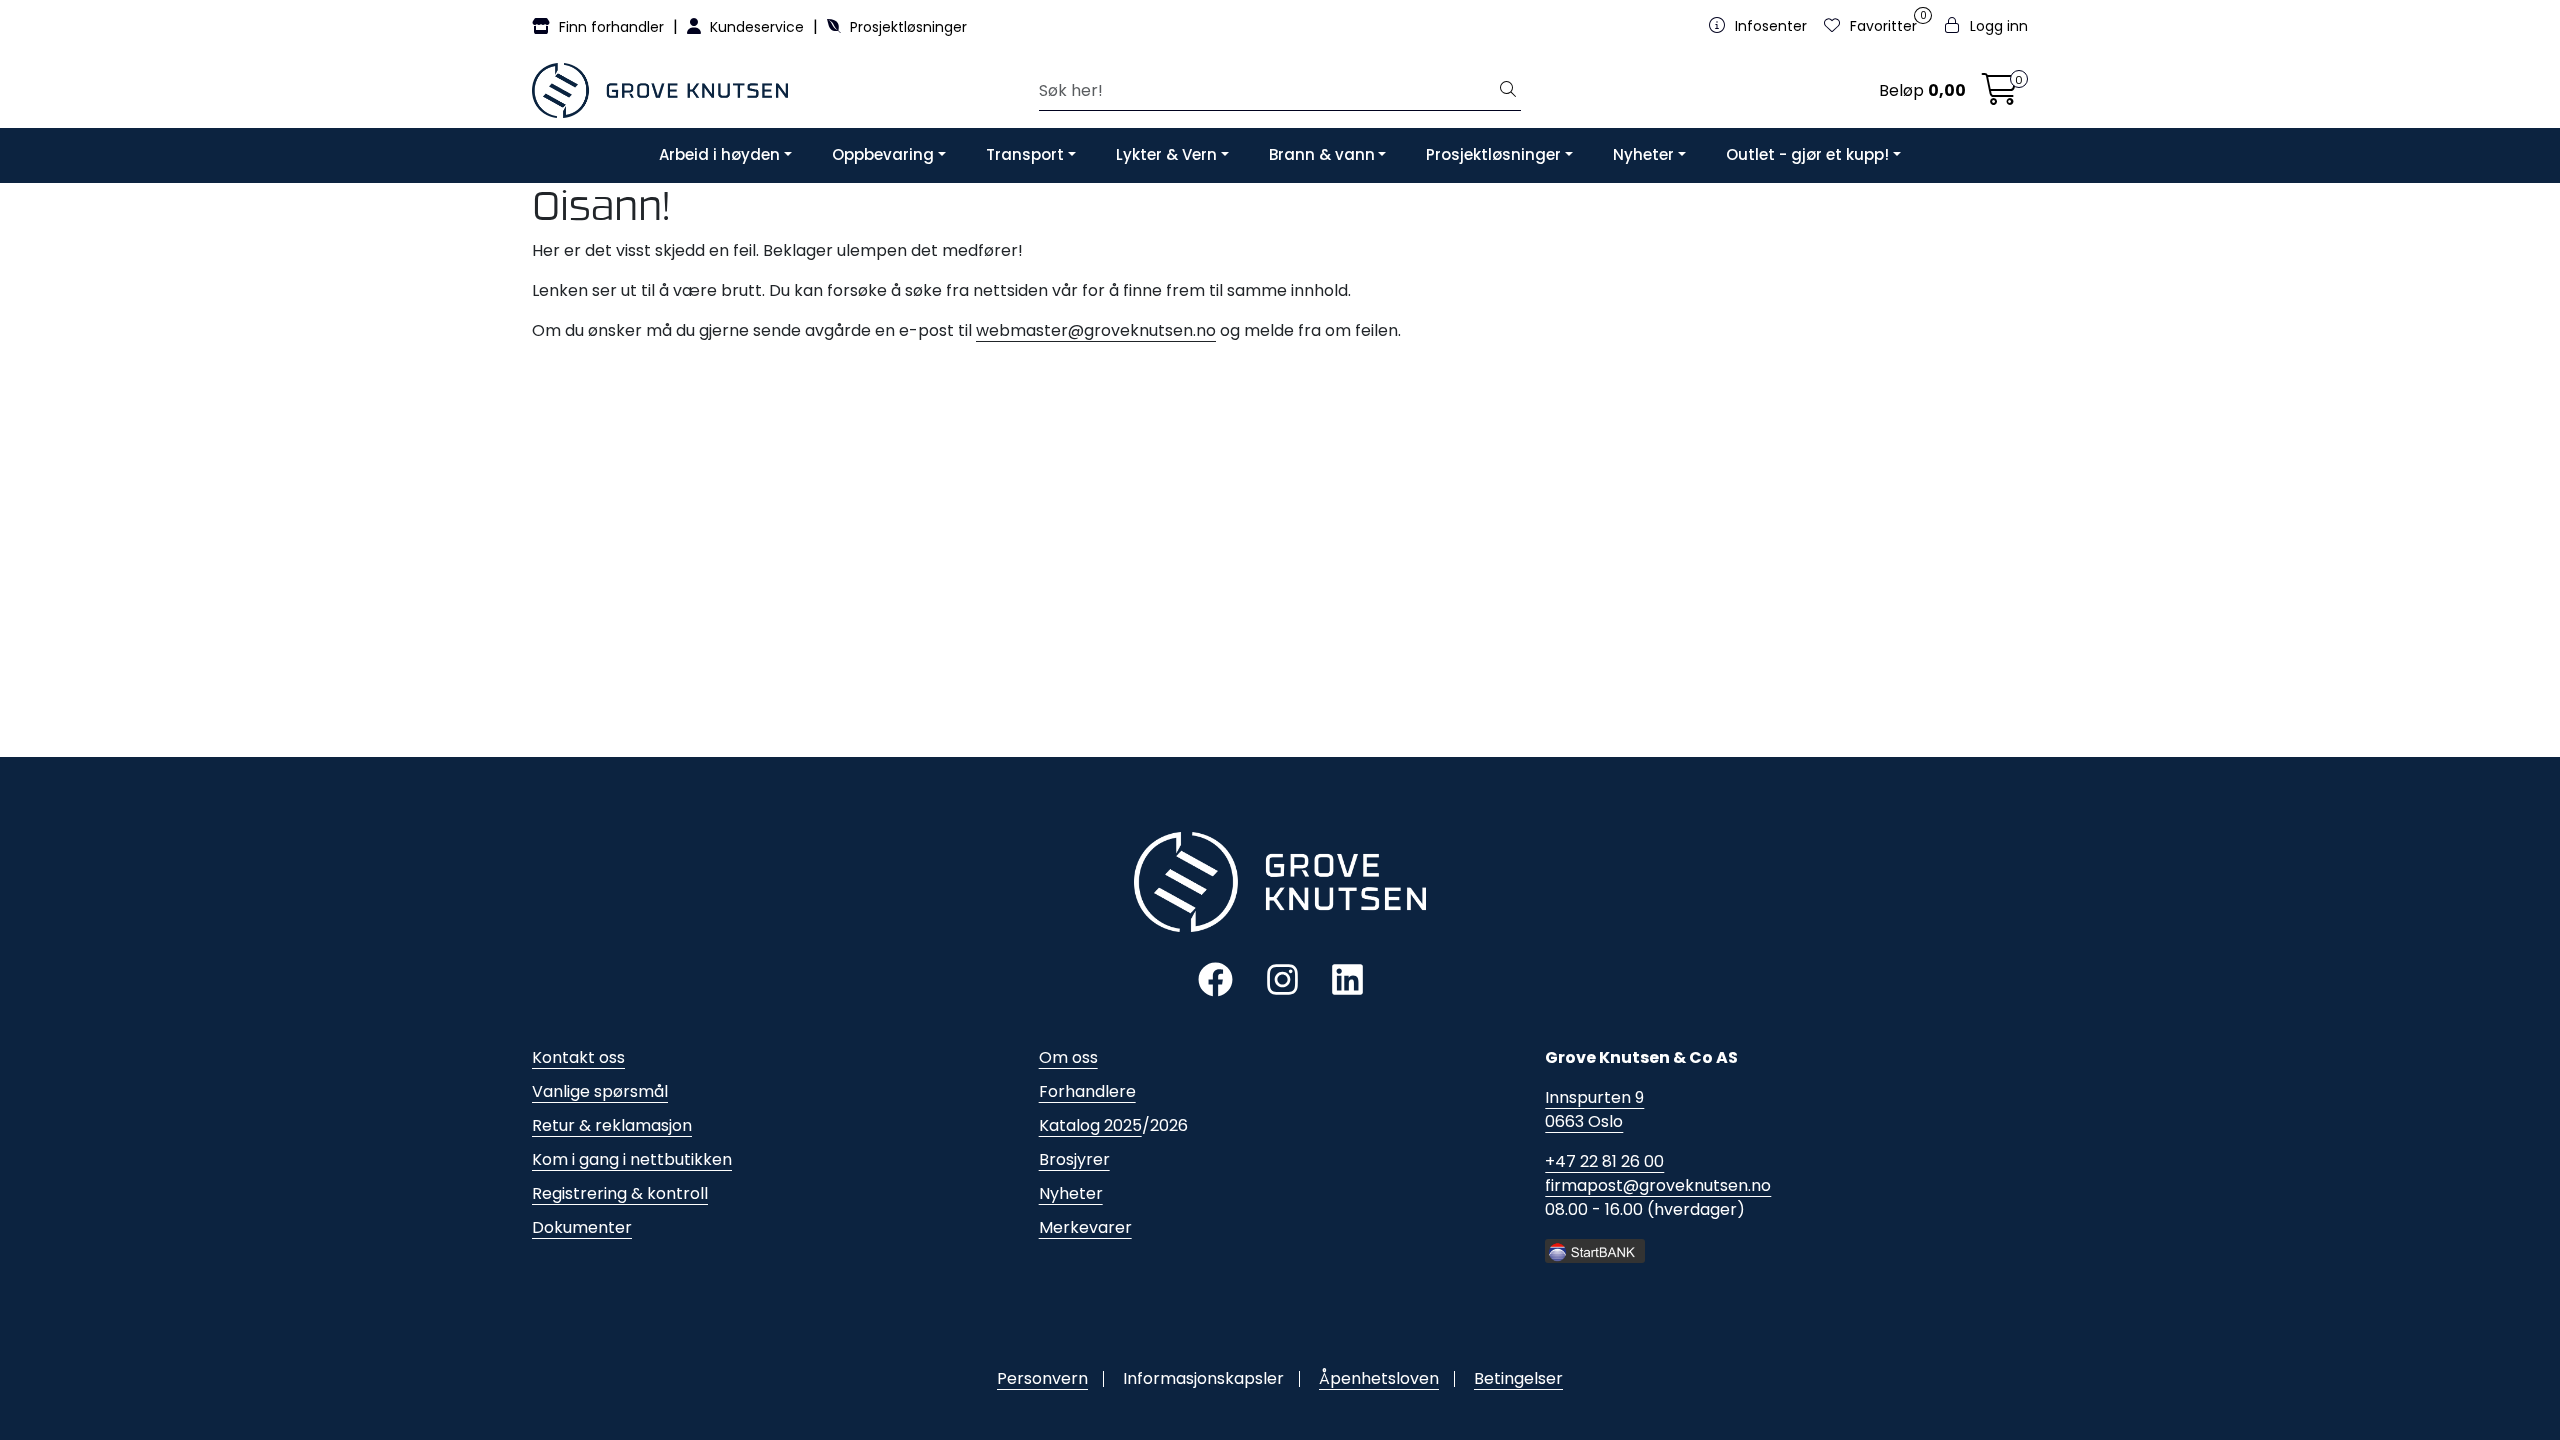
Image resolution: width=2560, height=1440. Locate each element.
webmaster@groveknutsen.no (1096, 330)
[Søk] (1508, 91)
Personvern (1042, 1378)
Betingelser (1518, 1378)
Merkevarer (1085, 1227)
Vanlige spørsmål (600, 1091)
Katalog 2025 (1090, 1125)
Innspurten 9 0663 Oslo (1594, 1109)
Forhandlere (1087, 1091)
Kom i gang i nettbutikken (632, 1159)
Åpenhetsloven (1379, 1378)
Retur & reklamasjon (612, 1125)
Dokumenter (582, 1227)
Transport (1025, 154)
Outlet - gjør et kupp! (1807, 154)
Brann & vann (1322, 154)
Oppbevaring (883, 154)
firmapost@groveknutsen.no (1658, 1185)
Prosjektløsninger (906, 27)
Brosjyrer (1074, 1159)
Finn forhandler (611, 27)
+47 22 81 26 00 (1604, 1161)
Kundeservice (757, 27)
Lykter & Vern (1166, 154)
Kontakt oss (578, 1057)
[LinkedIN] (1347, 978)
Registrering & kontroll (620, 1193)
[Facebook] (1215, 978)
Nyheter (1643, 154)
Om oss (1068, 1057)
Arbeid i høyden (719, 154)
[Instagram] (1282, 978)
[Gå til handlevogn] (2000, 95)
